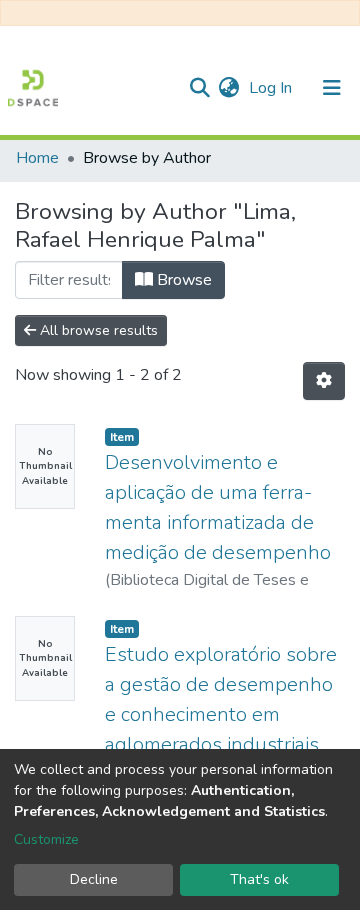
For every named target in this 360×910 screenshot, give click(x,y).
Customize (46, 839)
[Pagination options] (324, 381)
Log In (272, 88)
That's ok (259, 879)
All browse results (97, 330)
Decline (94, 879)
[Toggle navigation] (332, 88)
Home (37, 158)
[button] (228, 88)
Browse (182, 280)
